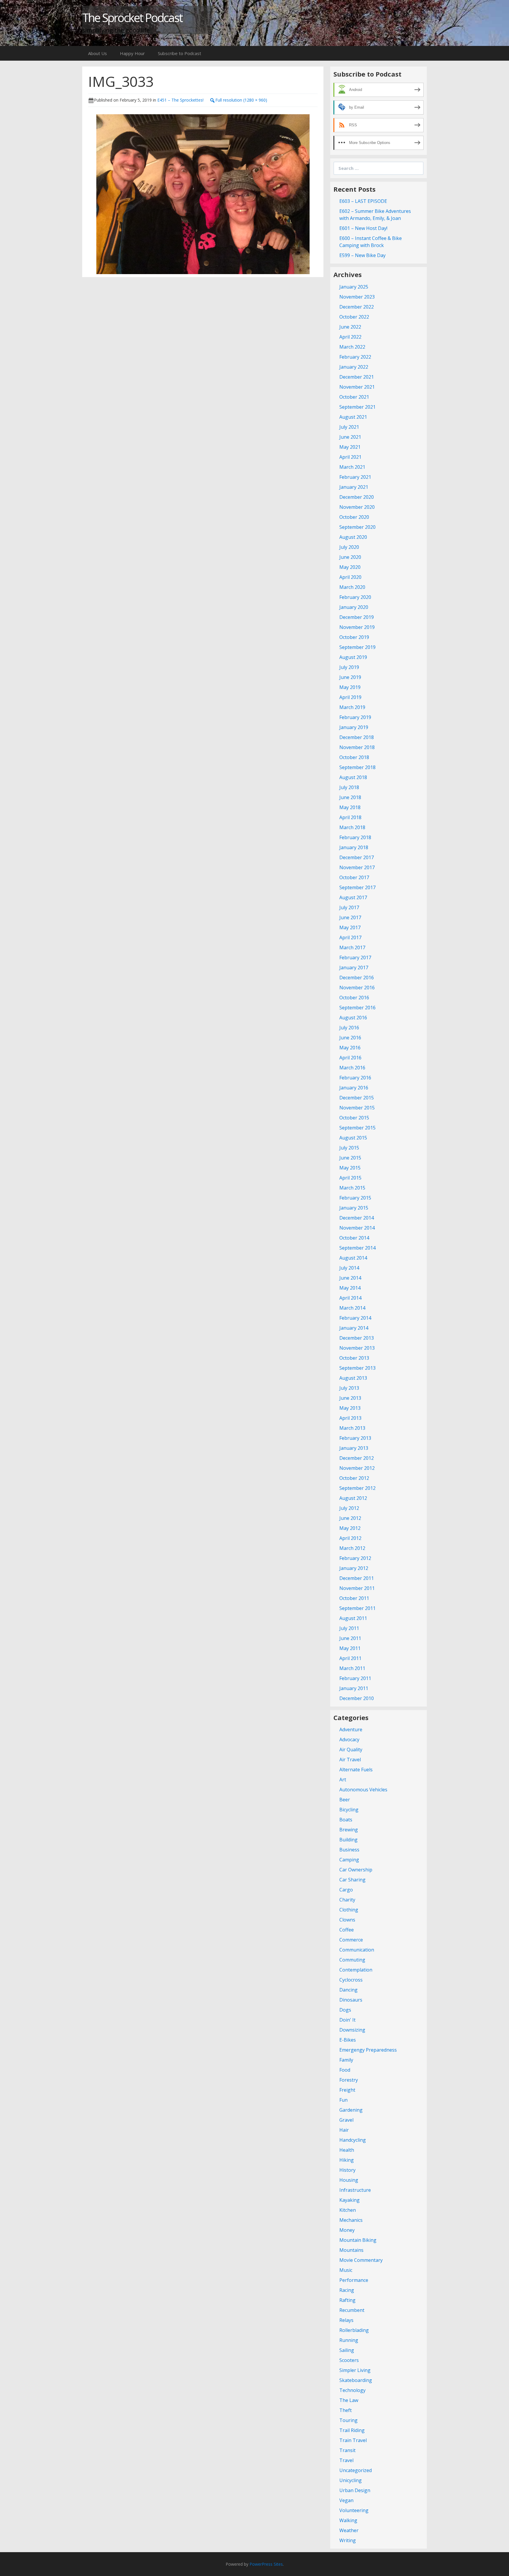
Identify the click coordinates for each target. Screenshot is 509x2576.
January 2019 (354, 727)
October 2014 (354, 1238)
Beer (345, 1800)
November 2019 (357, 627)
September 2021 (357, 407)
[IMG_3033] (203, 193)
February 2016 (355, 1078)
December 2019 (357, 617)
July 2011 (349, 1628)
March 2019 (352, 707)
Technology (352, 2390)
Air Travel (350, 1760)
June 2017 (350, 917)
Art (343, 1780)
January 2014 (354, 1328)
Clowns (347, 1920)
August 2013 (353, 1378)
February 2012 (355, 1558)
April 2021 (350, 457)
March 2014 (352, 1308)
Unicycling (351, 2480)
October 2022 (354, 317)
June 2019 (350, 677)
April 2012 (350, 1538)
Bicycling (349, 1810)
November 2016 (357, 988)
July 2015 (349, 1148)
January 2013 (354, 1448)
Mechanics (351, 2220)
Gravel (346, 2120)
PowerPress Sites (266, 2564)
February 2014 (355, 1318)
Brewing (349, 1830)
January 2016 (354, 1088)
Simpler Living (355, 2370)
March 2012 (352, 1548)
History (347, 2170)
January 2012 (354, 1568)
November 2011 (357, 1588)
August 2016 (353, 1018)
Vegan (346, 2500)
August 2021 (353, 417)
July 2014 (349, 1268)
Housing (349, 2180)
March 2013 (352, 1428)
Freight (347, 2090)
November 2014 (357, 1228)
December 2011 (357, 1578)
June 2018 (350, 797)
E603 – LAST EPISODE (363, 201)
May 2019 (350, 687)
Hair (344, 2130)
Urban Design (355, 2490)
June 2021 (350, 437)
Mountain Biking (358, 2240)
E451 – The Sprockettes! (180, 100)
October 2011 (354, 1598)
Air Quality (351, 1750)
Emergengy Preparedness (368, 2050)
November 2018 (357, 747)
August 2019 (353, 657)
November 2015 (357, 1108)
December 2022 (357, 307)
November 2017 (357, 867)
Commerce (351, 1940)
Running (349, 2340)
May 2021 (350, 447)
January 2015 (354, 1208)
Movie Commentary (361, 2260)
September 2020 (357, 527)
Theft (346, 2410)
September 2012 (357, 1488)
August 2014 (353, 1258)
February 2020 (355, 597)
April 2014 (350, 1298)
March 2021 (352, 467)
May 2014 (350, 1288)
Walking (348, 2520)
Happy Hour (132, 53)
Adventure (351, 1730)
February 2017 (355, 957)
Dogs (345, 2010)
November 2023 (357, 297)
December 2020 (357, 497)
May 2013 (350, 1408)
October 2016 (354, 998)
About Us (97, 53)
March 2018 (352, 827)
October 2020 (354, 517)
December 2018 (357, 737)
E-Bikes (348, 2040)
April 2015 (350, 1178)
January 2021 (354, 487)
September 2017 (357, 887)
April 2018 (350, 817)
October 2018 (354, 757)
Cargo (346, 1890)
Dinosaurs (351, 2000)
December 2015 (357, 1098)
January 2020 (354, 607)
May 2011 (350, 1648)
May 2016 (350, 1048)
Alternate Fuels (356, 1770)
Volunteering (354, 2510)
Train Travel (353, 2440)
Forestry (349, 2080)
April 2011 (350, 1658)
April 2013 (350, 1418)
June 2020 (350, 557)
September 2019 (357, 647)
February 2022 (355, 357)
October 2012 (354, 1478)
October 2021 (354, 397)
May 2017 (350, 927)
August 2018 (353, 777)
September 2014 (357, 1248)
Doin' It (347, 2020)
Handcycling (353, 2140)
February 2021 (355, 477)
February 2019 (355, 717)
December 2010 (357, 1698)
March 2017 (352, 947)
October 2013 (354, 1358)
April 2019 (350, 697)
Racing (347, 2290)
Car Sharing (352, 1880)
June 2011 (350, 1638)
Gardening (351, 2110)
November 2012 (357, 1468)
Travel (346, 2460)
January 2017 (354, 968)
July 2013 (349, 1388)
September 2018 (357, 767)
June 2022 (350, 327)
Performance (354, 2280)
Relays (346, 2320)
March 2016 (352, 1068)
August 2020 (353, 537)
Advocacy (349, 1740)
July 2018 (349, 787)
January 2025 (354, 287)
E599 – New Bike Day (362, 255)
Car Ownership (356, 1870)
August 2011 (353, 1618)
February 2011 (355, 1678)
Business (349, 1850)
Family (346, 2060)
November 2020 (357, 507)
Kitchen (348, 2210)
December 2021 (357, 377)
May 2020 (350, 567)
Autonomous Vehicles (363, 1790)
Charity (347, 1900)
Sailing (347, 2350)
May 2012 (350, 1528)
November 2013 (357, 1348)
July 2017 (349, 907)
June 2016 (350, 1038)
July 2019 (349, 667)
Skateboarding (356, 2380)
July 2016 (349, 1028)
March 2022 (352, 347)
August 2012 (353, 1498)
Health (347, 2150)
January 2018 (354, 847)
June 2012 (350, 1518)
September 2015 (357, 1128)
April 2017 (350, 937)
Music (346, 2270)
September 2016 (357, 1008)
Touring (348, 2420)
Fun (343, 2100)
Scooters (349, 2360)
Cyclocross (351, 1980)
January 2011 (354, 1688)
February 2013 (355, 1438)
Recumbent (352, 2310)
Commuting (352, 1960)
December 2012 (357, 1458)
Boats (346, 1820)
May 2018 (350, 807)
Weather (349, 2530)
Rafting (347, 2300)
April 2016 (350, 1058)
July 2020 (349, 547)
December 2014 (357, 1218)
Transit (347, 2450)
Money (347, 2230)
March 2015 (352, 1188)
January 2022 (354, 367)
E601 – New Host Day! (363, 228)
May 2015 (350, 1168)
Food (345, 2070)
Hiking (347, 2160)
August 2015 (353, 1138)
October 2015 (354, 1118)
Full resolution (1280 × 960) (241, 100)
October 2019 (354, 637)
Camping (349, 1860)
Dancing (348, 1990)
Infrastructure (355, 2190)
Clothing (349, 1910)
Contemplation (356, 1970)
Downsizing (352, 2030)
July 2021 (349, 427)
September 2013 (357, 1368)
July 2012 (349, 1508)
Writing (348, 2540)
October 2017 (354, 877)
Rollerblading (354, 2330)
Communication (357, 1950)
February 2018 (355, 837)
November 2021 (357, 387)
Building (348, 1840)
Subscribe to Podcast (180, 53)
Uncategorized (356, 2470)
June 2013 (350, 1398)
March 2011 (352, 1668)
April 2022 (350, 337)
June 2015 (350, 1158)
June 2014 (350, 1278)
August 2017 (353, 897)
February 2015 (355, 1198)
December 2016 (357, 978)
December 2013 (357, 1338)
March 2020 (352, 587)
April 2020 (350, 577)
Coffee (347, 1930)
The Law (349, 2400)
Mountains (351, 2250)
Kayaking (349, 2200)
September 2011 (357, 1608)
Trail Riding (352, 2430)
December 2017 (357, 857)
